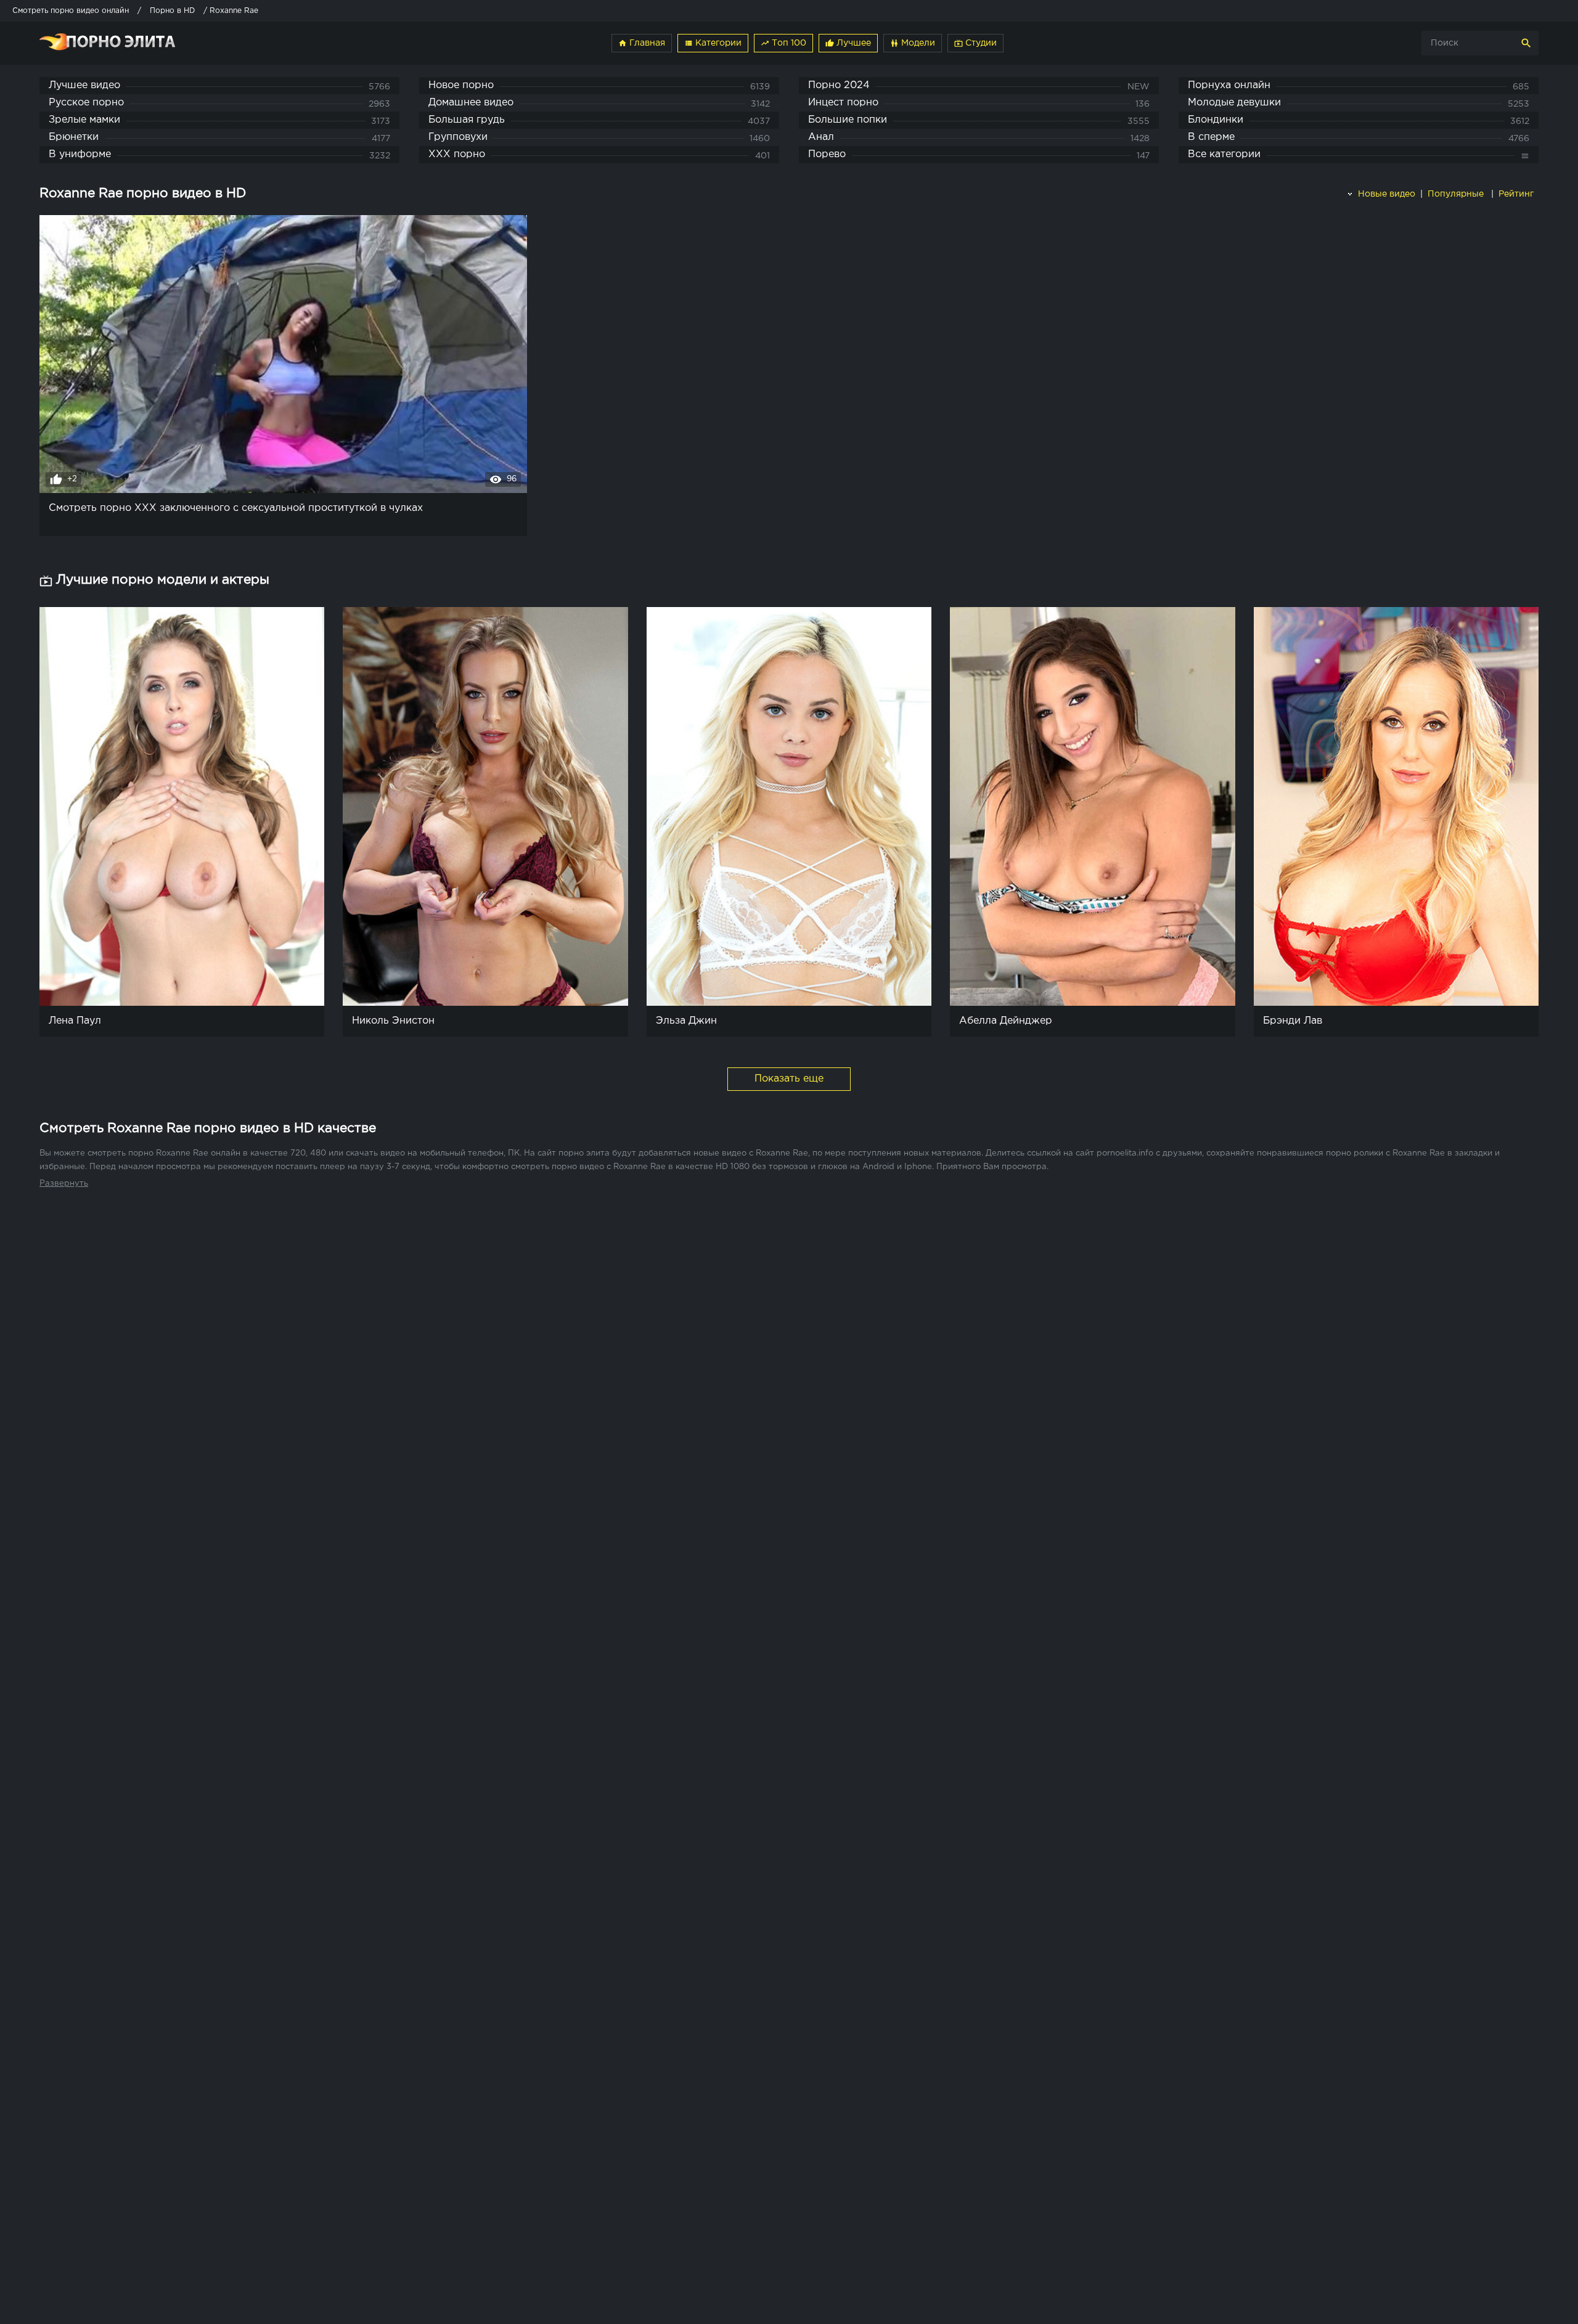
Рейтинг (1517, 194)
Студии (975, 43)
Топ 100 (783, 43)
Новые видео (1385, 194)
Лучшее (848, 43)
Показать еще (789, 1079)
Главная (642, 43)
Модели (913, 43)
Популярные (1457, 194)
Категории (713, 43)
